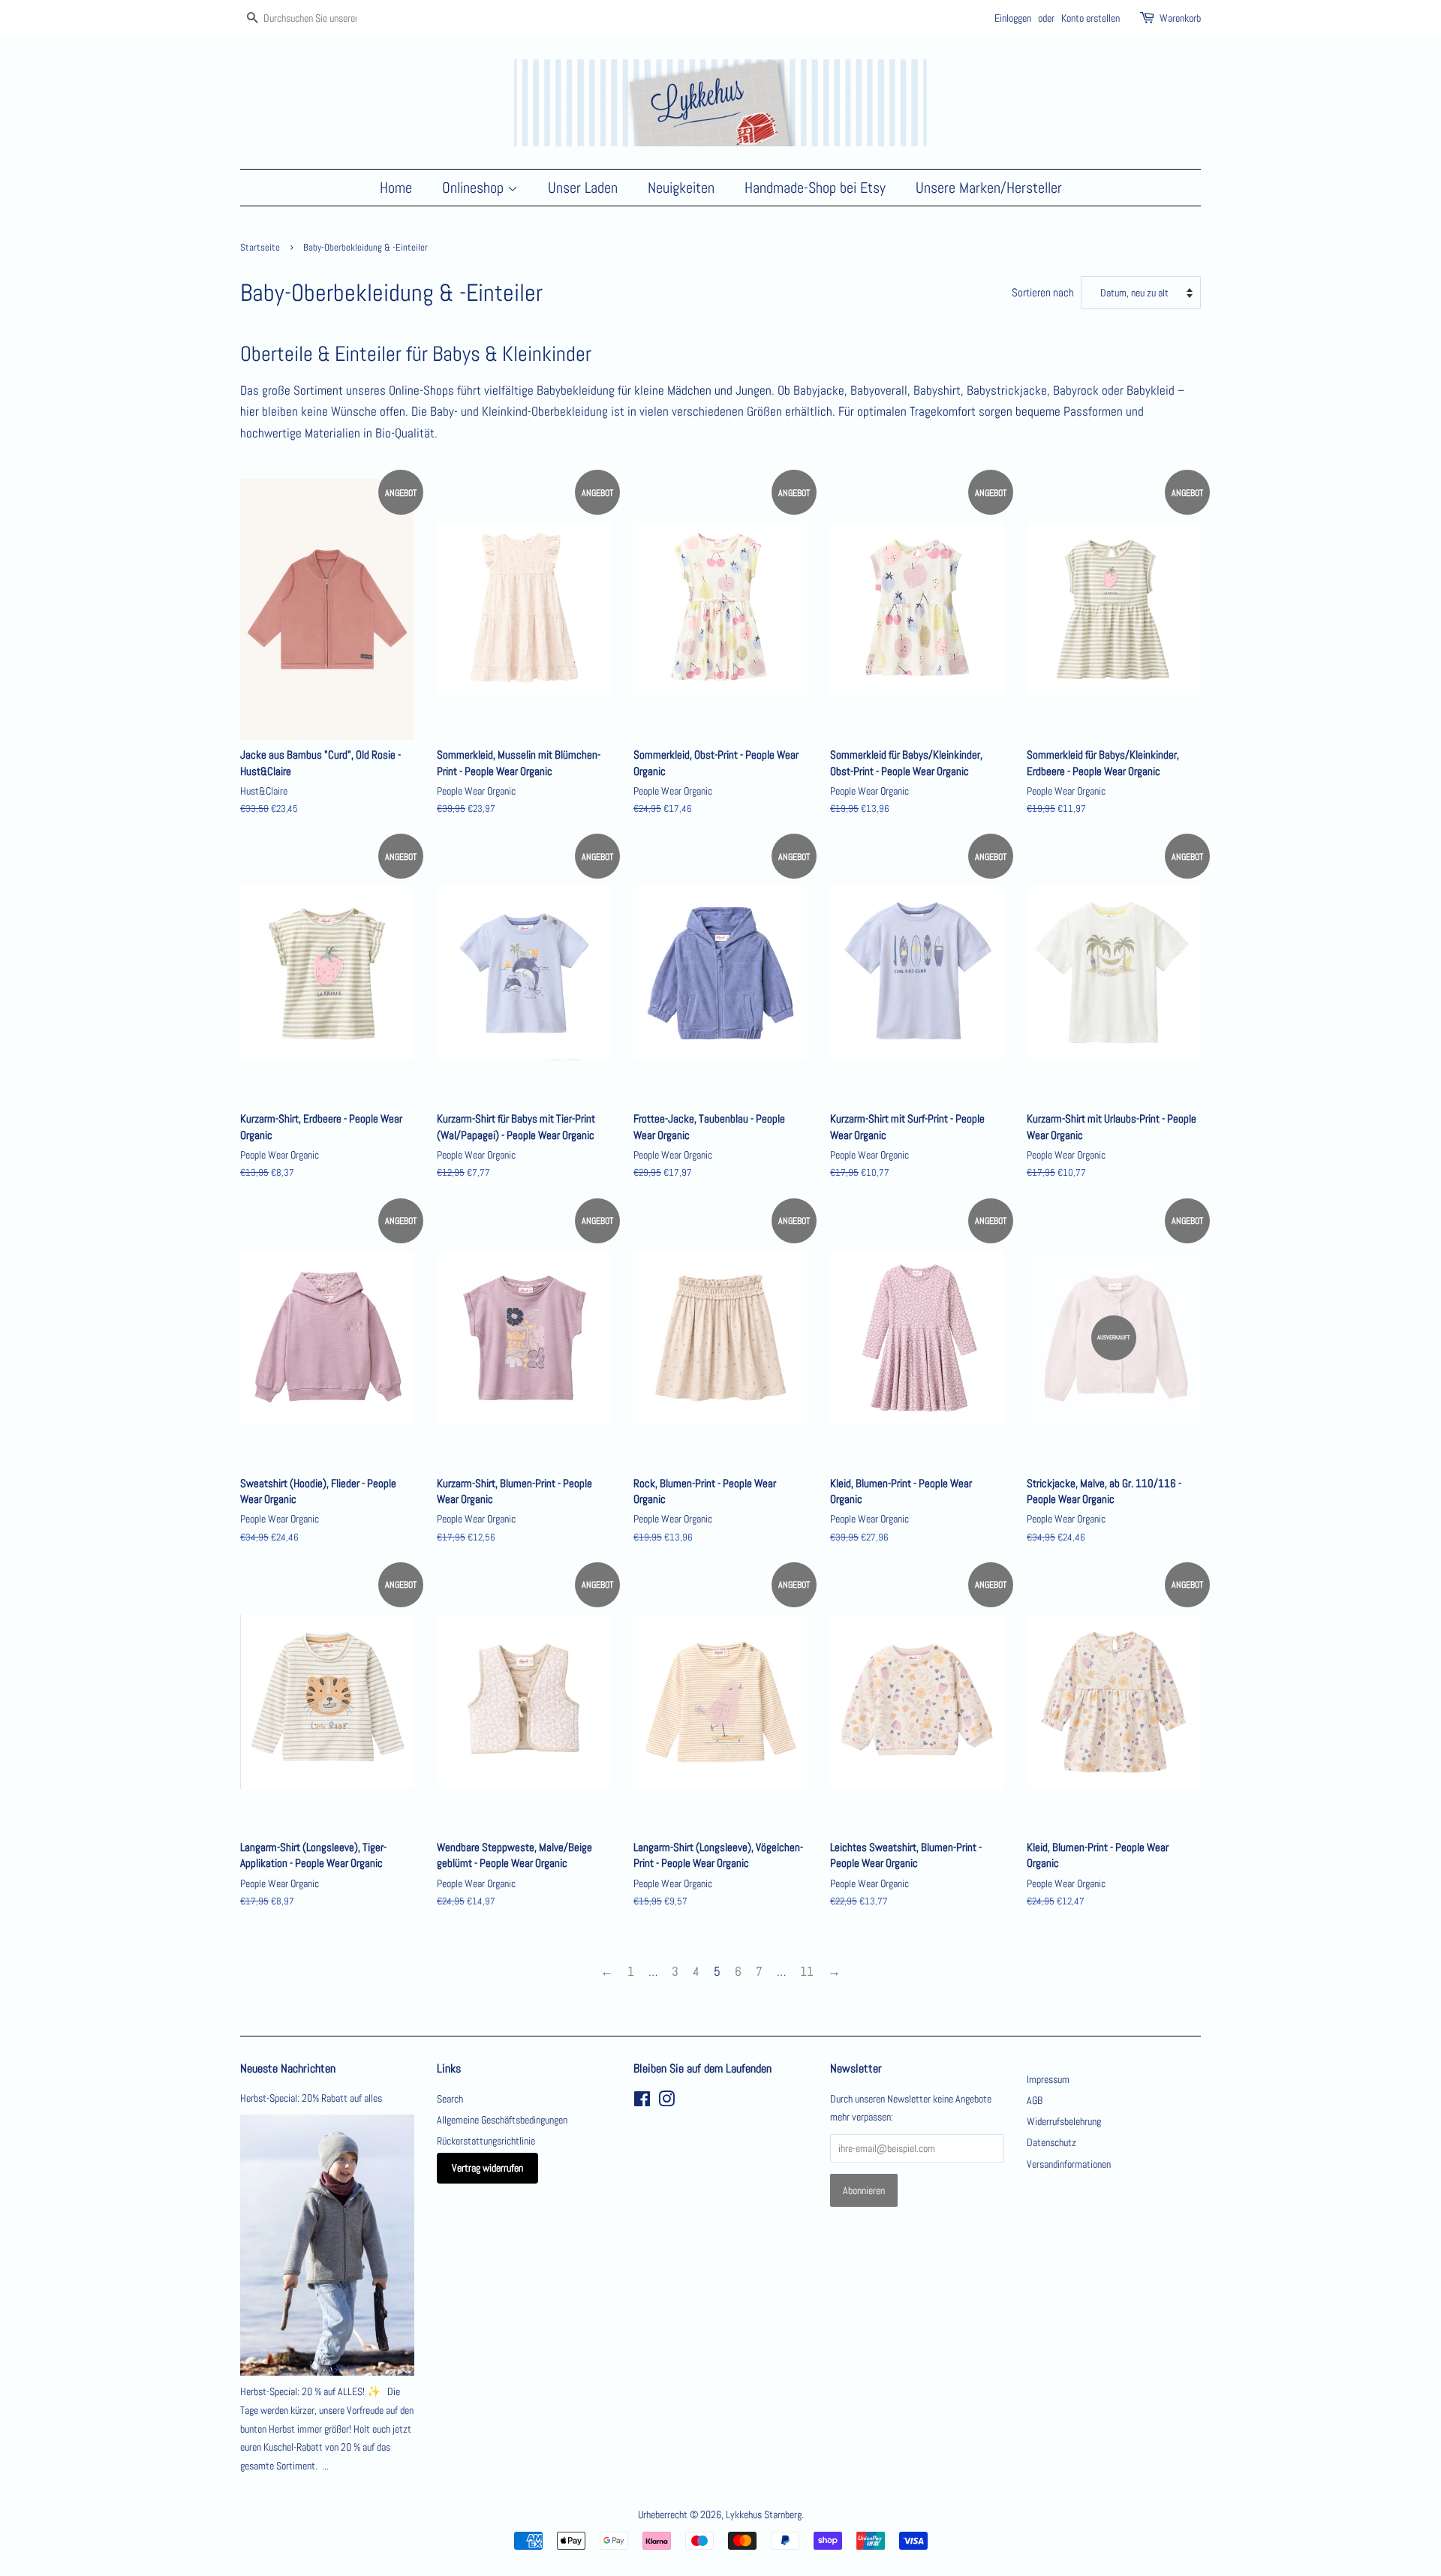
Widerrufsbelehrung (1064, 2121)
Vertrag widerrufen (487, 2168)
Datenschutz (1051, 2142)
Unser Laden (583, 188)
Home (396, 188)
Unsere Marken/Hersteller (989, 188)
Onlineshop (475, 188)
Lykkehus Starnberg (764, 2514)
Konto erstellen (1091, 18)
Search (450, 2099)
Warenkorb (1180, 18)
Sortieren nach (1043, 293)
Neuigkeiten (681, 188)
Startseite (260, 248)
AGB (1035, 2100)
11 (807, 1971)
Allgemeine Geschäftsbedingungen (502, 2120)
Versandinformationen (1069, 2164)
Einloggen (1013, 18)
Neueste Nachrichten (288, 2068)
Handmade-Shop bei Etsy (815, 188)
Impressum (1048, 2079)
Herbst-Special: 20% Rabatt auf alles (311, 2098)
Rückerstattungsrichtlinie (486, 2141)
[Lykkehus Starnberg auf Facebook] (642, 2102)
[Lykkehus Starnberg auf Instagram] (666, 2102)
